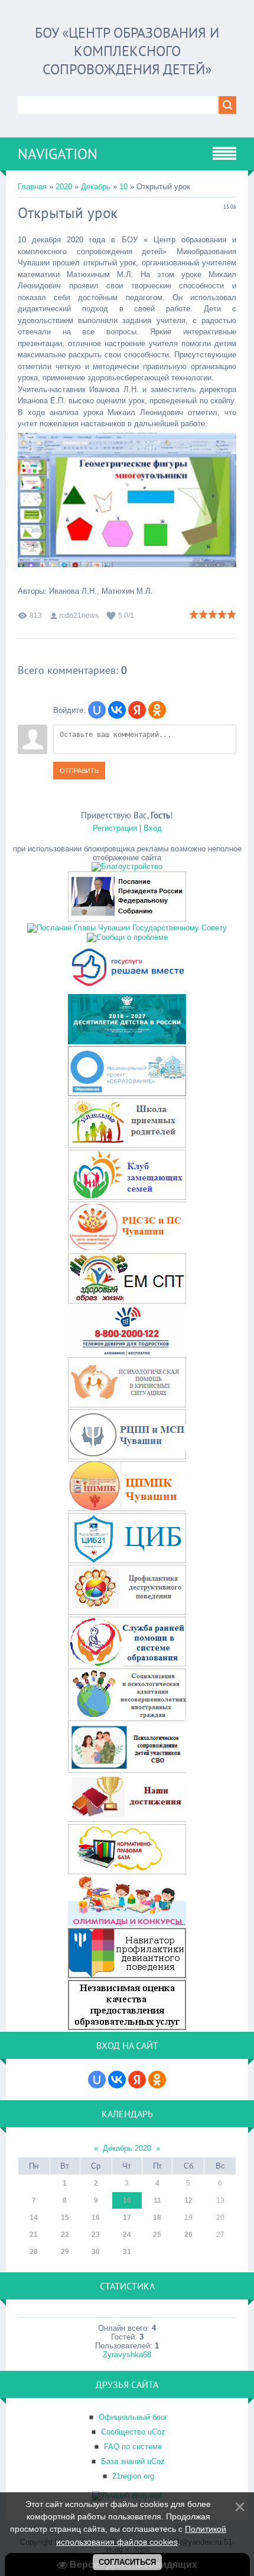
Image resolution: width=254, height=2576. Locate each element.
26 (188, 2235)
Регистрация (115, 828)
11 (157, 2200)
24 (127, 2235)
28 (34, 2252)
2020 (64, 187)
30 (96, 2252)
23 (96, 2235)
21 (34, 2235)
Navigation (58, 154)
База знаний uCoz (133, 2461)
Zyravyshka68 (127, 2355)
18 (157, 2218)
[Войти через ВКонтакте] (117, 710)
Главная (32, 187)
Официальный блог (133, 2417)
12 (188, 2200)
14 (34, 2218)
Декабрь (96, 187)
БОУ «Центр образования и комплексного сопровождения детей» (127, 51)
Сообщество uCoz (133, 2432)
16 (96, 2218)
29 (65, 2252)
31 (127, 2252)
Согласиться (127, 2562)
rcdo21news (79, 616)
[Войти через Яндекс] (137, 710)
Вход (153, 828)
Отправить (79, 771)
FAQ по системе (133, 2447)
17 (127, 2218)
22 (65, 2235)
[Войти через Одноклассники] (157, 710)
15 (65, 2218)
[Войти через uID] (97, 710)
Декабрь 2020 (127, 2148)
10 (123, 187)
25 (157, 2235)
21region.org (133, 2476)
